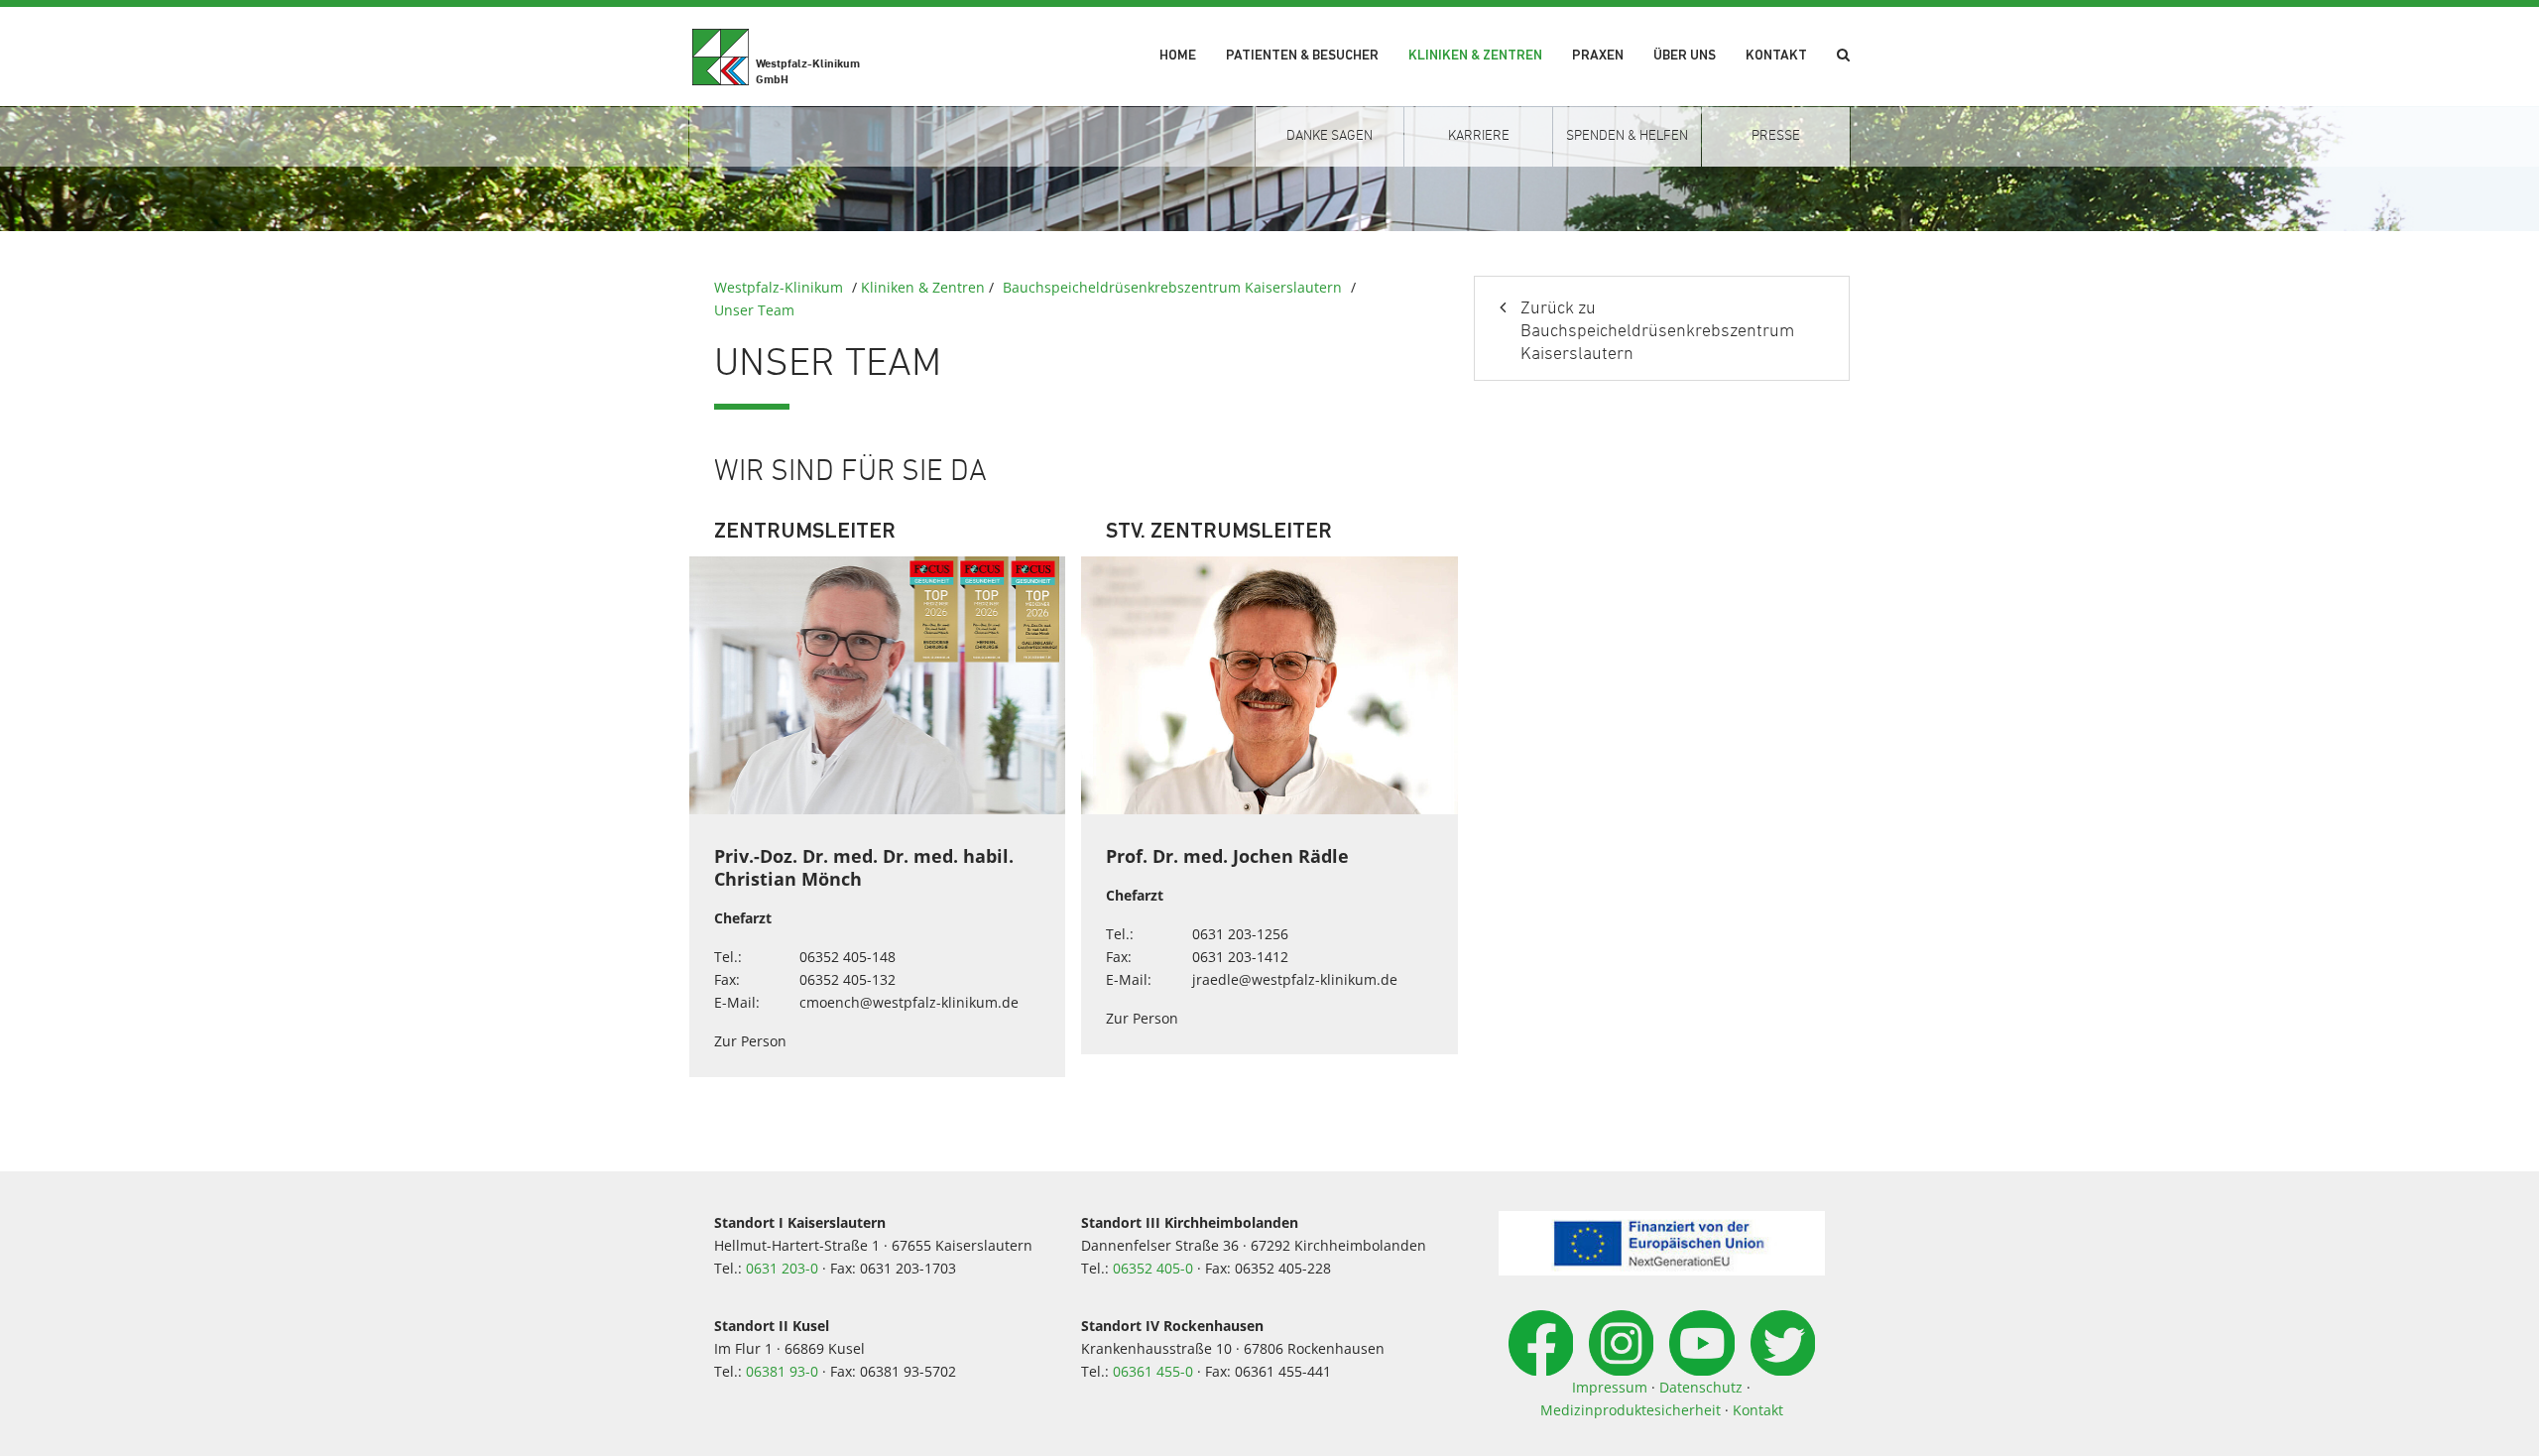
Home (1178, 56)
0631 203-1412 (1240, 957)
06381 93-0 (782, 1371)
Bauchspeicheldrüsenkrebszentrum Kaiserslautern (1172, 287)
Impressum (1610, 1387)
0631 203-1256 (1240, 934)
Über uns (1685, 56)
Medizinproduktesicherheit (1631, 1410)
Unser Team (754, 310)
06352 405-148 (847, 957)
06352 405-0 (1153, 1268)
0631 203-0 (782, 1268)
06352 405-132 (847, 979)
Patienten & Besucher (1302, 56)
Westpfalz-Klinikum (779, 287)
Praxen (1598, 56)
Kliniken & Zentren (1475, 56)
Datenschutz (1701, 1387)
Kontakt (1776, 56)
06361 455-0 (1153, 1371)
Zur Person (750, 1041)
